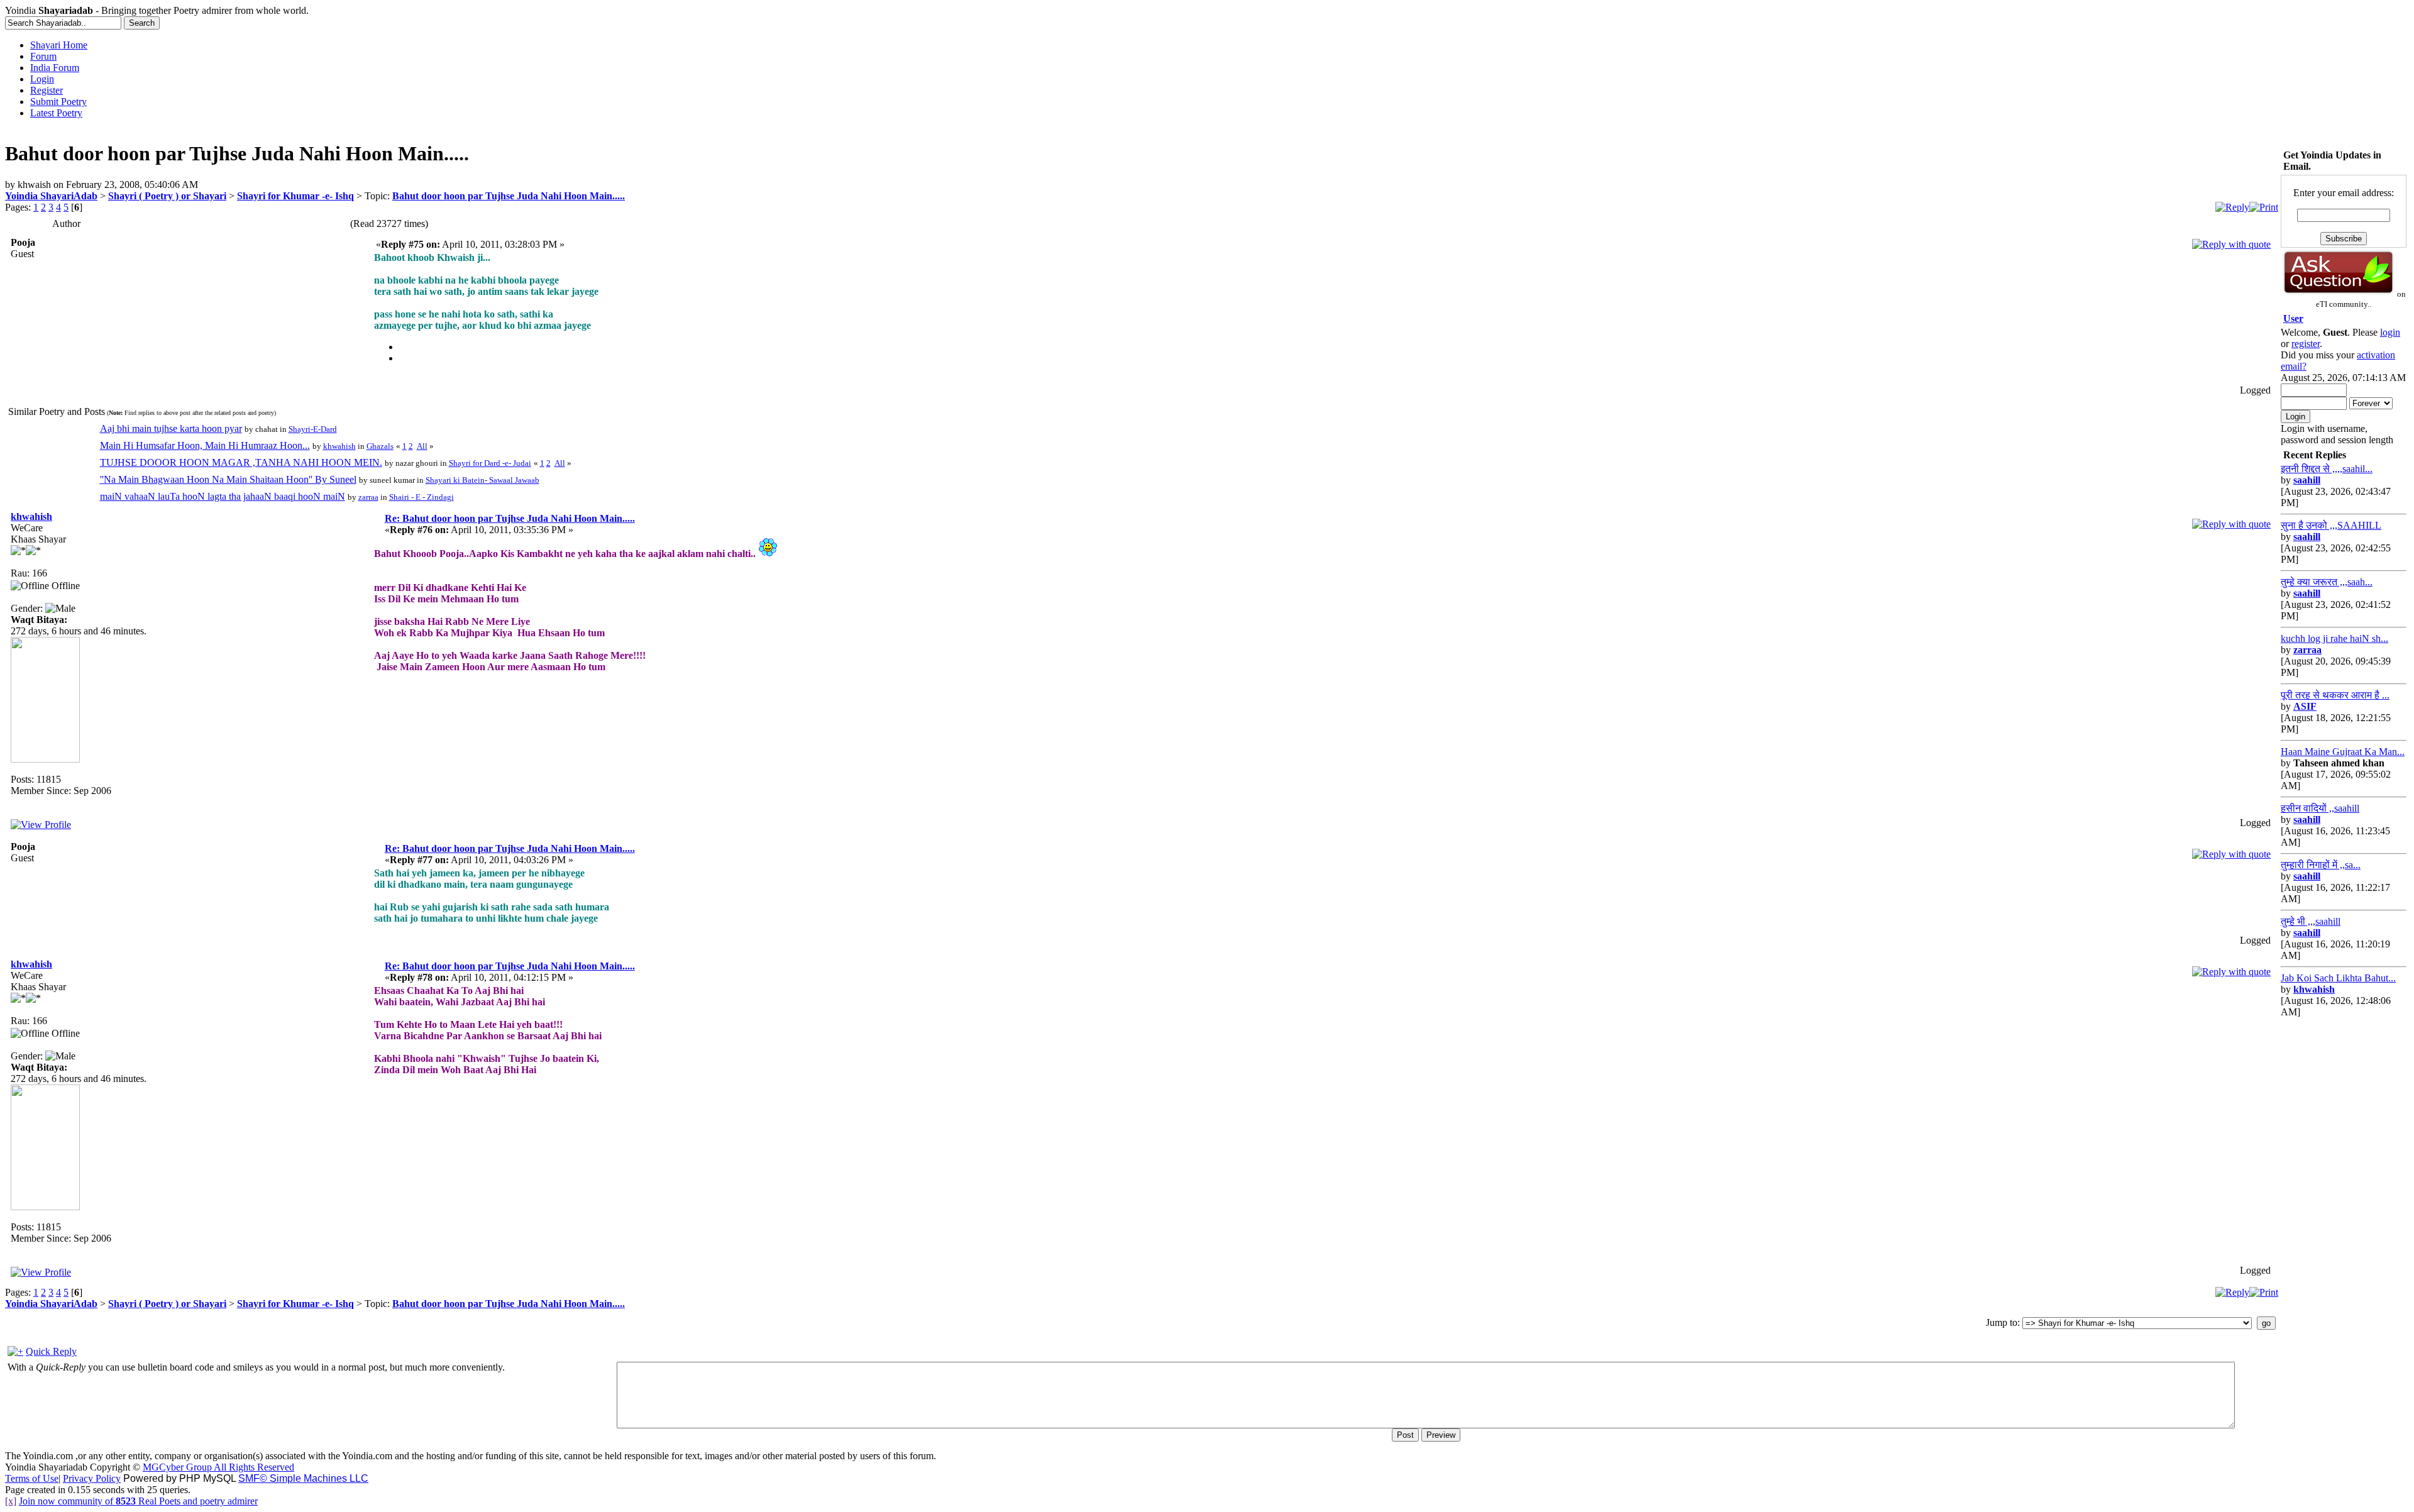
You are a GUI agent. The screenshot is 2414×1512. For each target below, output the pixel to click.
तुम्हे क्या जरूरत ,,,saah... (2327, 582)
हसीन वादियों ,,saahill (2320, 808)
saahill (2307, 480)
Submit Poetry (58, 102)
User (2293, 318)
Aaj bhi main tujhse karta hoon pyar (171, 428)
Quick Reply (51, 1351)
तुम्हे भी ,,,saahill (2311, 921)
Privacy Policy (92, 1478)
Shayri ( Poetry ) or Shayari (167, 196)
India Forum (55, 68)
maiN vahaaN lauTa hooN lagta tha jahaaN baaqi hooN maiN (223, 496)
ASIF (2305, 706)
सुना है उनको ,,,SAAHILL (2331, 525)
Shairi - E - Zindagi (422, 497)
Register (47, 90)
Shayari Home (59, 45)
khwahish (339, 446)
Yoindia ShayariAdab (51, 196)
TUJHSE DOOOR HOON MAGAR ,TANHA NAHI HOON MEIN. (241, 462)
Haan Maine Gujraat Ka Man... (2343, 752)
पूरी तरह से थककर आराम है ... (2335, 695)
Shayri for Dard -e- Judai (490, 463)
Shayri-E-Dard (313, 429)
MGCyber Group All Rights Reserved (218, 1467)
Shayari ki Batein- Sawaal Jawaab (482, 480)
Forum (43, 56)
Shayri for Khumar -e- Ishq (295, 196)
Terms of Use (32, 1478)
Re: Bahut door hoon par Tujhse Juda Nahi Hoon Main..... (510, 518)
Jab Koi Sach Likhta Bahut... (2338, 978)
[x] (11, 1501)
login (2390, 332)
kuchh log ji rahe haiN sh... (2334, 638)
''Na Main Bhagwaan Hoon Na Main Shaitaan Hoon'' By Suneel (228, 479)
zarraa (368, 497)
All (422, 446)
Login (42, 79)
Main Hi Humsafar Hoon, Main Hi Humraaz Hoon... (205, 445)
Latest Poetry (56, 113)
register (2306, 344)
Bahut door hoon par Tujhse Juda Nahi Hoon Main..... (509, 196)
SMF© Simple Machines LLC (303, 1478)
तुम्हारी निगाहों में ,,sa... (2321, 865)
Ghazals (380, 446)
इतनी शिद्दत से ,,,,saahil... (2327, 469)
